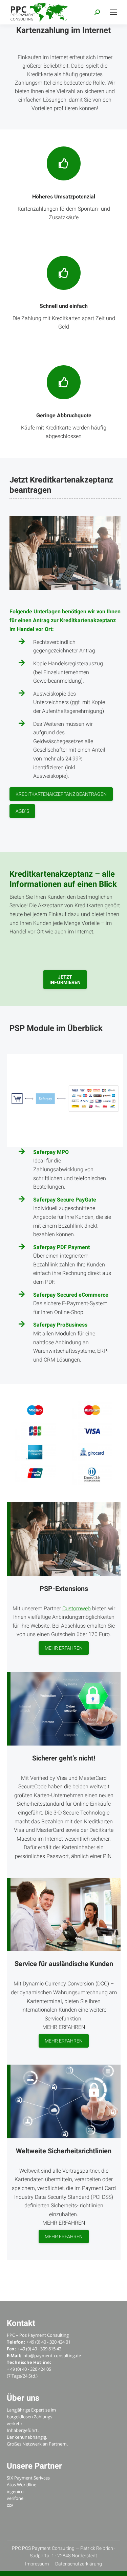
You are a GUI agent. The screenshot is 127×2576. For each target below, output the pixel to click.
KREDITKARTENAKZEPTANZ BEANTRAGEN (61, 794)
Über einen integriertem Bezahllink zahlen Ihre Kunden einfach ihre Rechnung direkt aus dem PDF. (72, 1265)
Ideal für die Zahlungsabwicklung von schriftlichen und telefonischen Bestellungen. (70, 1169)
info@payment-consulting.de (52, 2355)
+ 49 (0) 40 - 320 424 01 (48, 2342)
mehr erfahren (64, 1648)
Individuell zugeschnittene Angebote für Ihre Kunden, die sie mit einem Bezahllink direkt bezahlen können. (72, 1217)
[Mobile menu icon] (113, 12)
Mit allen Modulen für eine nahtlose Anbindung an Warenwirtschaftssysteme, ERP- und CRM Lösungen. (71, 1342)
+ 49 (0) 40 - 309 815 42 (39, 2349)
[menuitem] (37, 2564)
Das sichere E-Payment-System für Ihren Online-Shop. (71, 1303)
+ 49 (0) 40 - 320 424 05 (29, 2369)
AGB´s (22, 811)
